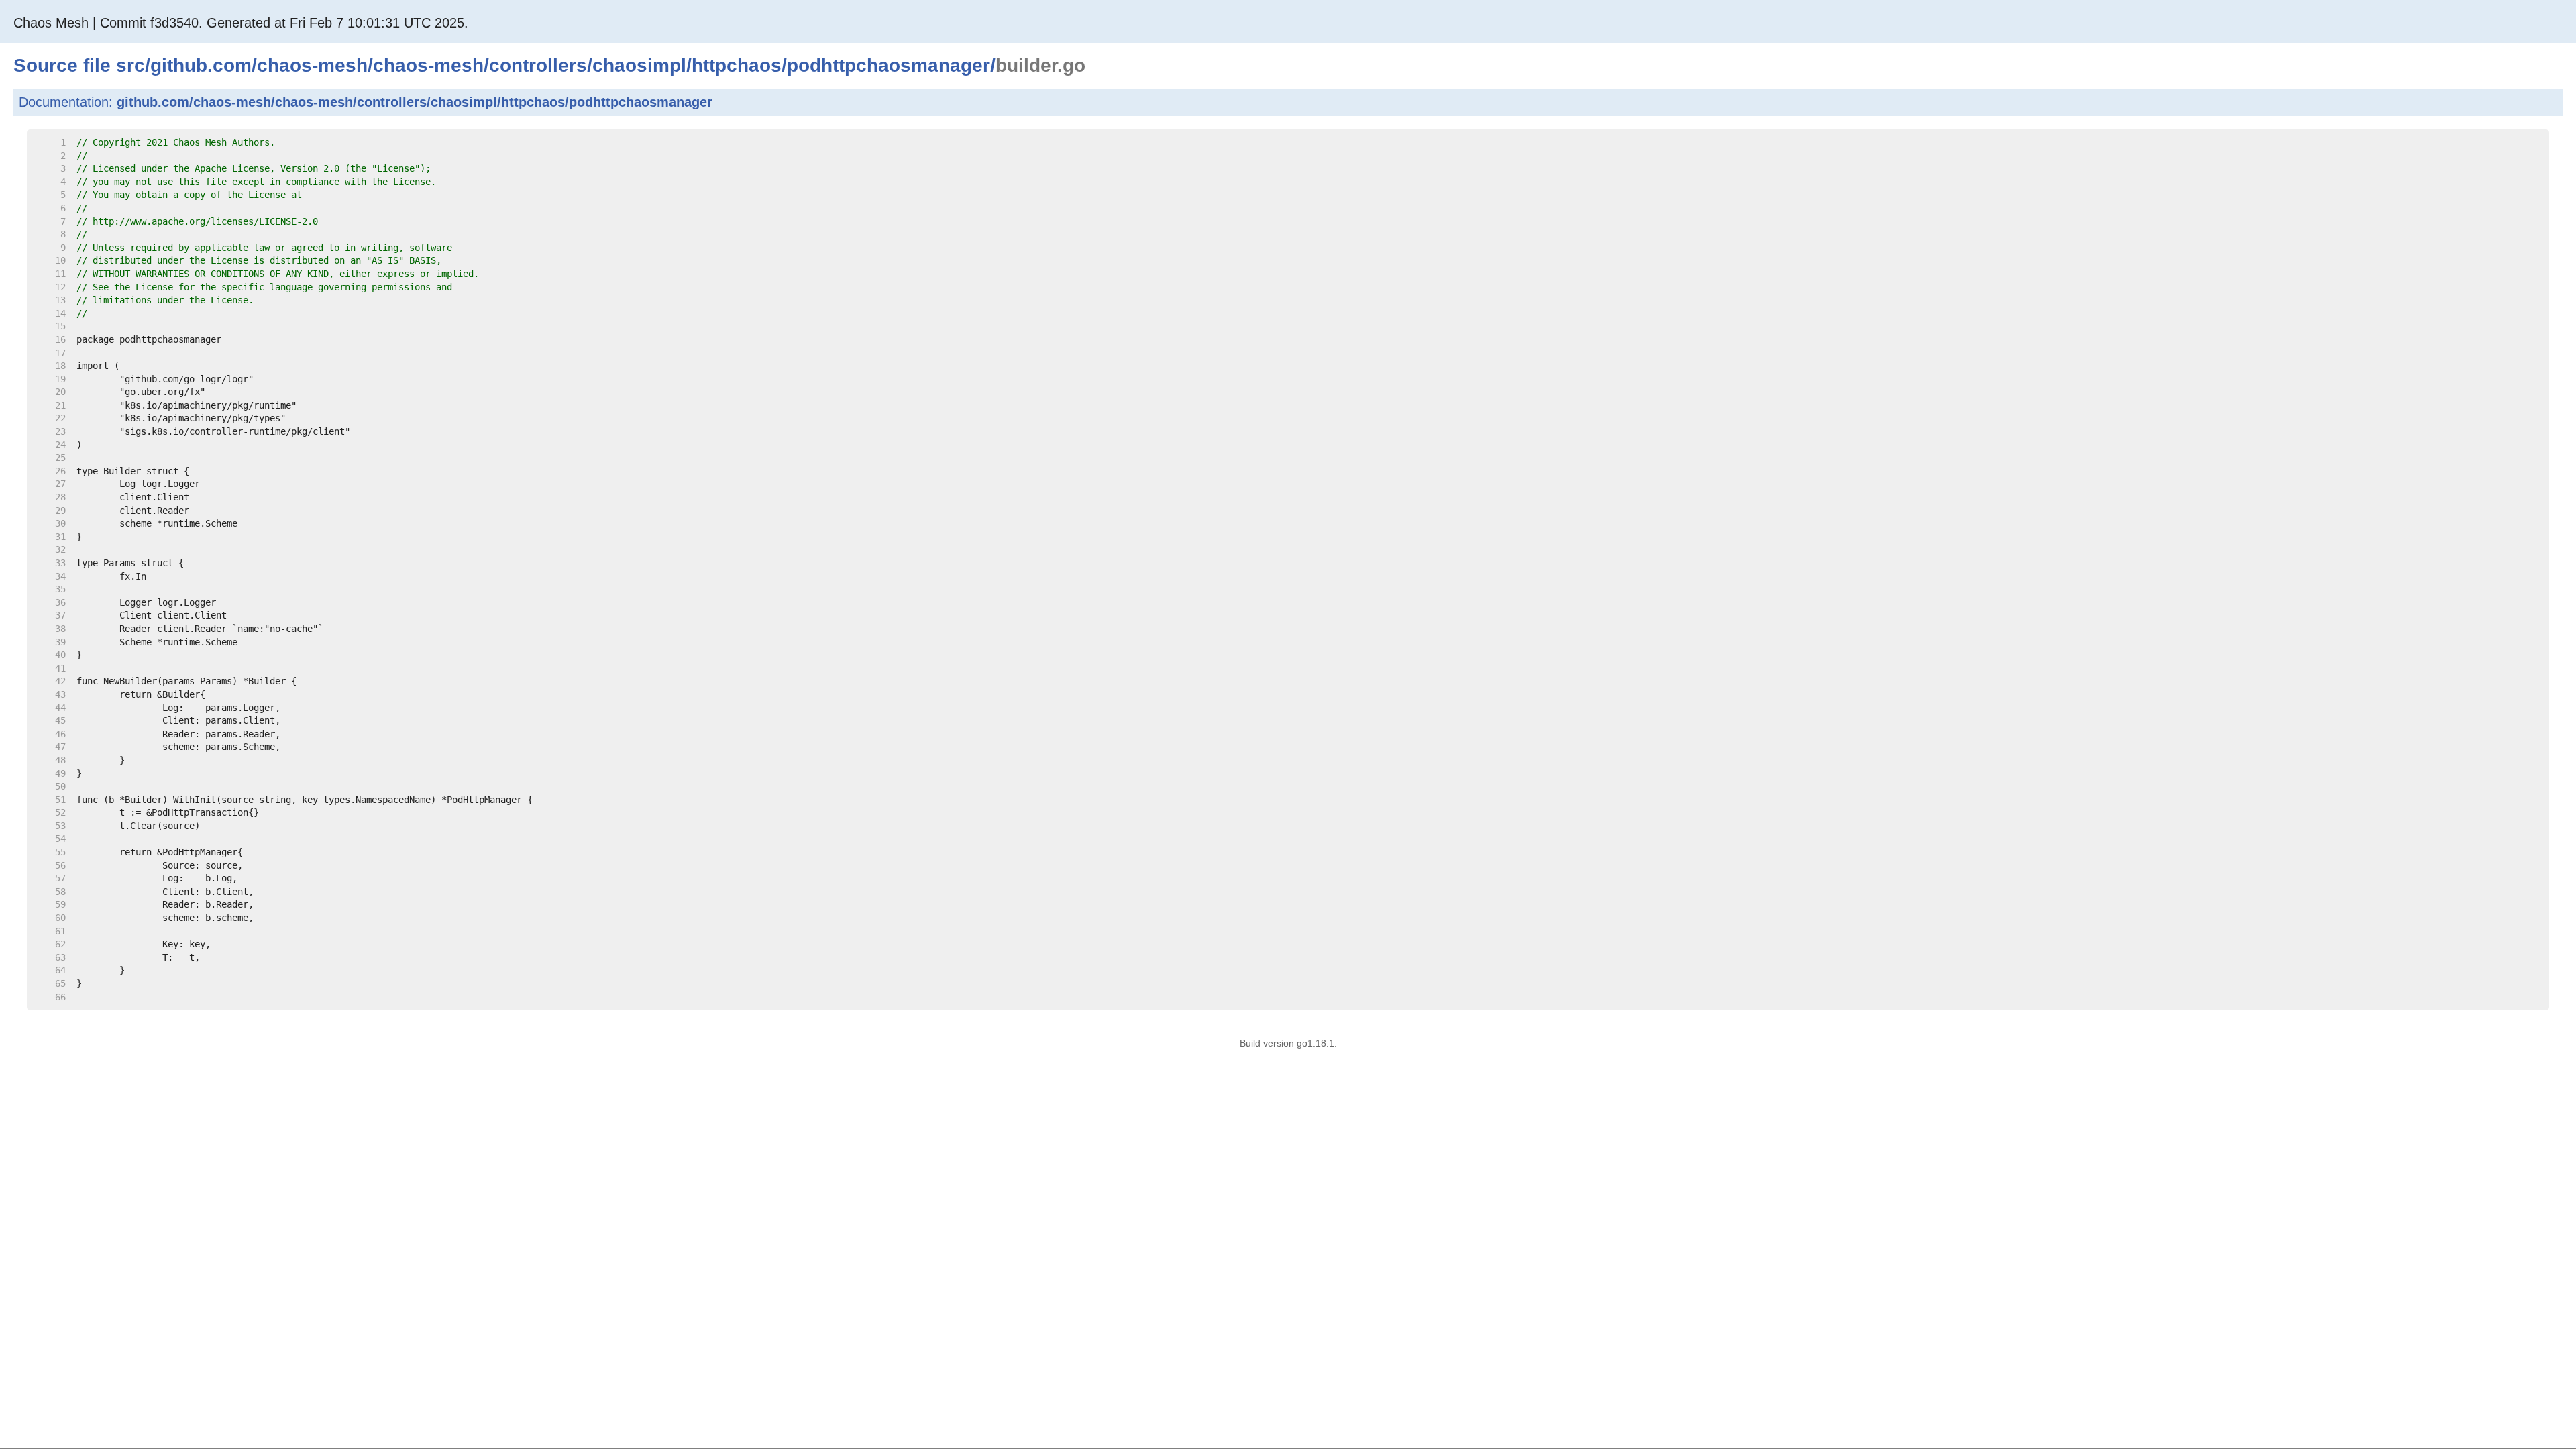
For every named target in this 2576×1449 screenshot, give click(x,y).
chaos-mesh (312, 65)
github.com (201, 65)
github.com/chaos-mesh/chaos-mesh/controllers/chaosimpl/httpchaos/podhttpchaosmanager (415, 102)
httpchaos (737, 65)
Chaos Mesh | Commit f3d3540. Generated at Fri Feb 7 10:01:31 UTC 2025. (241, 23)
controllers (538, 65)
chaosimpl (639, 65)
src (130, 65)
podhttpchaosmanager (889, 65)
